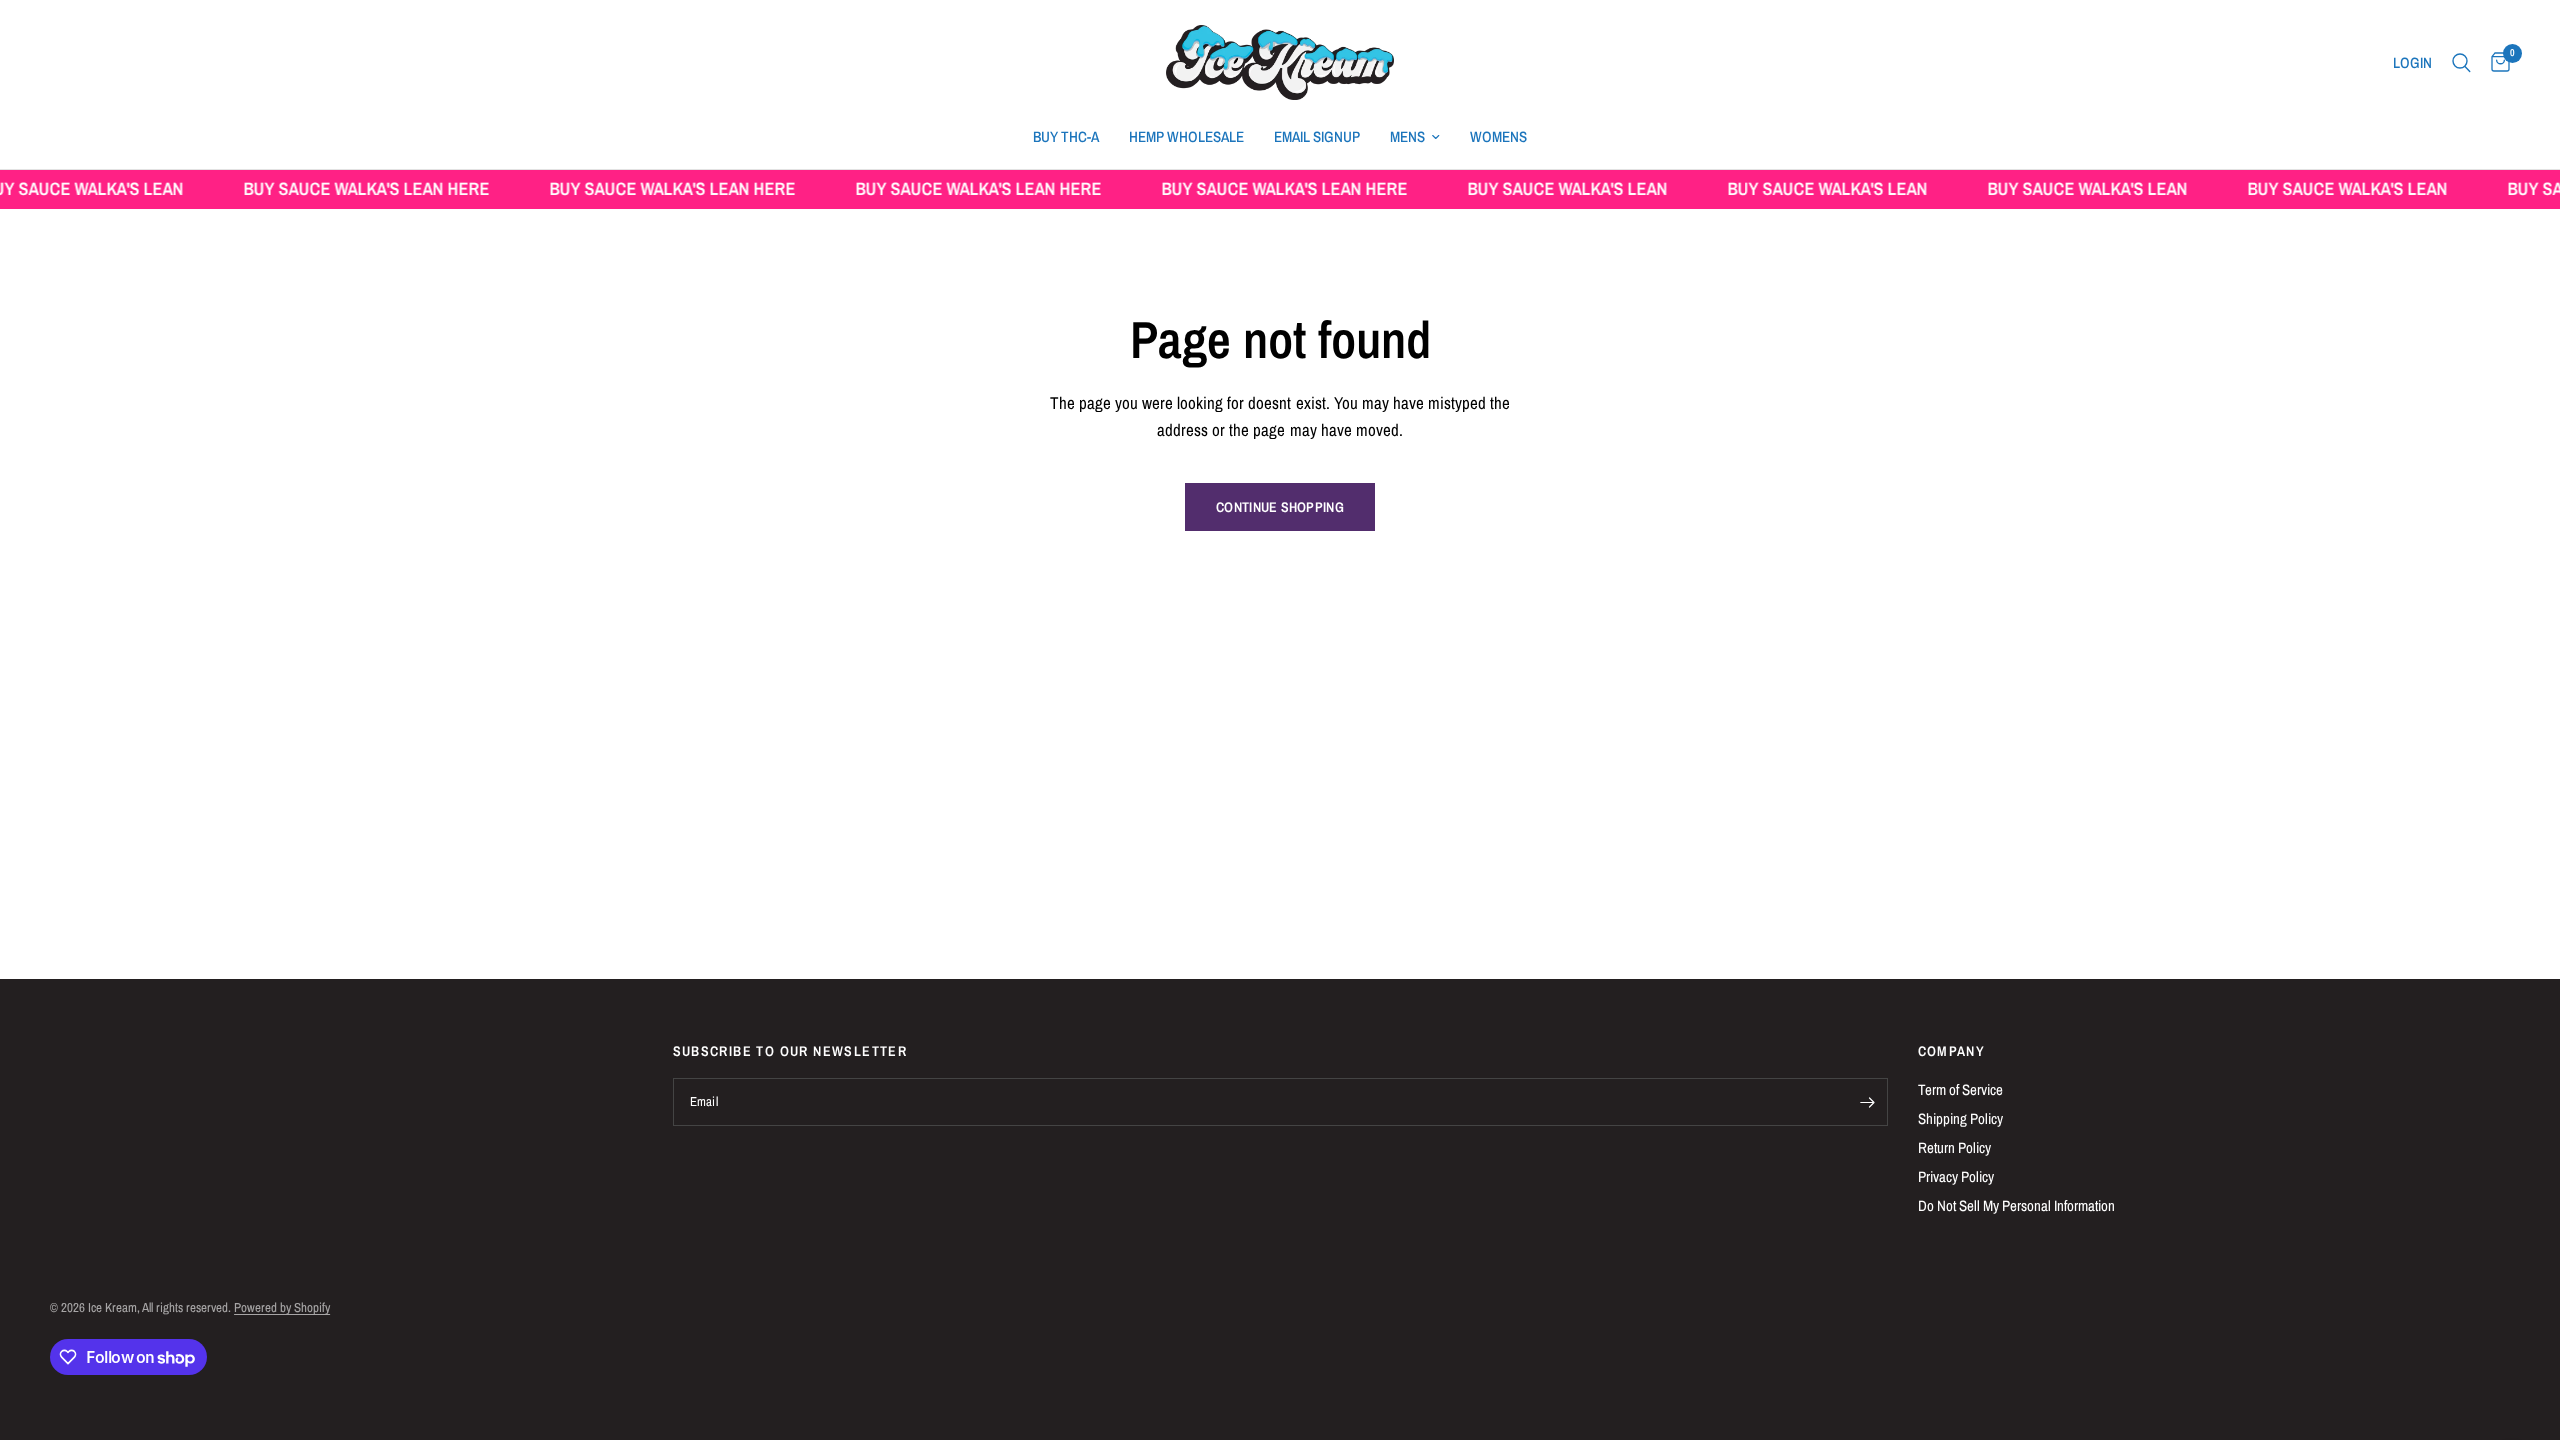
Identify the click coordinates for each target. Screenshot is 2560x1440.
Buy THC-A (1066, 136)
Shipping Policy (1960, 1118)
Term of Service (1960, 1089)
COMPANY (1952, 1051)
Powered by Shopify (282, 1307)
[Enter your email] (1868, 1102)
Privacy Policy (1956, 1176)
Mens (1407, 136)
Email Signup (1317, 136)
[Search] (2461, 62)
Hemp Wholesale (1186, 136)
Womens (1498, 136)
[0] (2495, 62)
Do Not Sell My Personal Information (2016, 1205)
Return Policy (1954, 1147)
